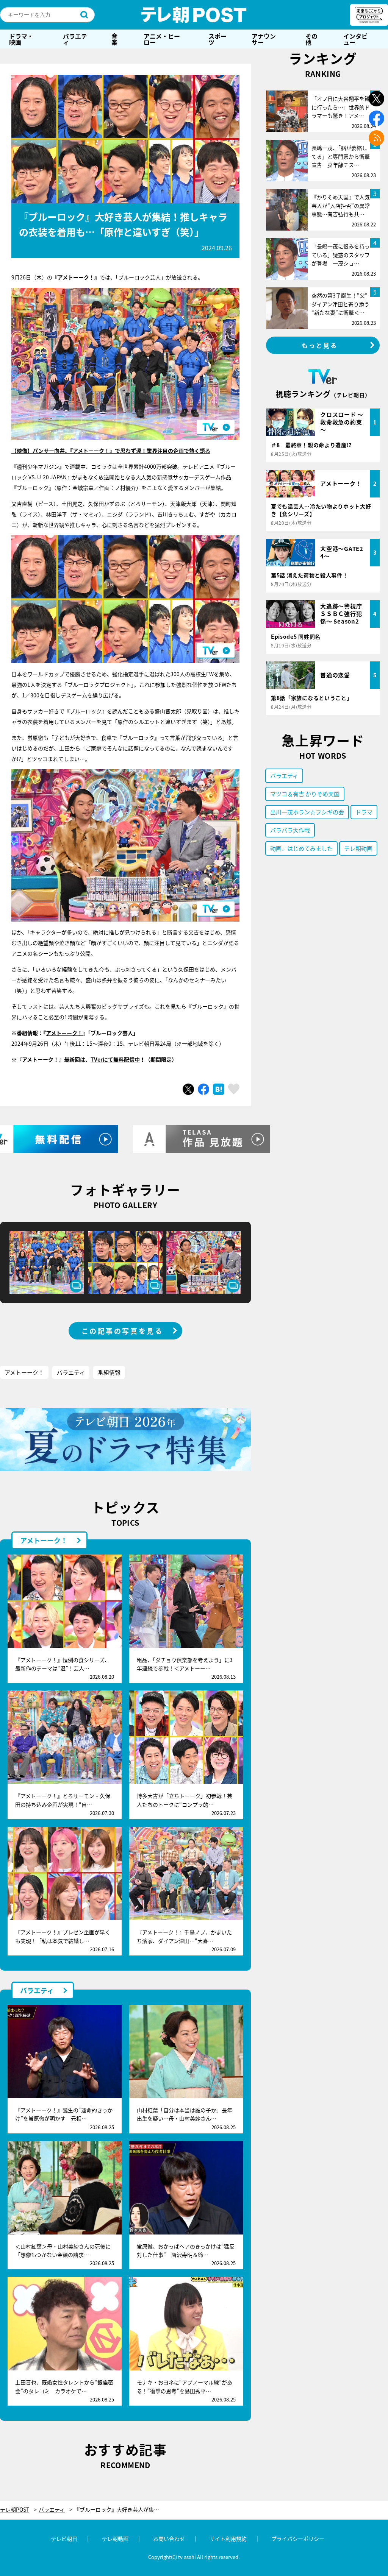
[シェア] (203, 1089)
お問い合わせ (169, 2539)
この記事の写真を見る (122, 1331)
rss (376, 138)
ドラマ (364, 812)
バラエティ (75, 39)
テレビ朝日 (64, 2539)
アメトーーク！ (64, 1033)
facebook (376, 118)
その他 (311, 39)
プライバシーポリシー (298, 2539)
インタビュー (355, 39)
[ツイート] (188, 1089)
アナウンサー (264, 39)
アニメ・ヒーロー (162, 39)
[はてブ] (219, 1089)
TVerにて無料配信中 (115, 1059)
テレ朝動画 (358, 848)
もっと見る (320, 345)
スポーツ (217, 39)
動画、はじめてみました (301, 848)
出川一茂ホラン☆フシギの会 (307, 812)
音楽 (114, 39)
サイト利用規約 (228, 2539)
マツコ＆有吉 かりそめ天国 (305, 794)
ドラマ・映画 (21, 39)
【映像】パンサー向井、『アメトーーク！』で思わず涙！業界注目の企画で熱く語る (111, 451)
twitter (376, 99)
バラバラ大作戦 (290, 830)
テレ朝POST (194, 15)
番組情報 (109, 1372)
